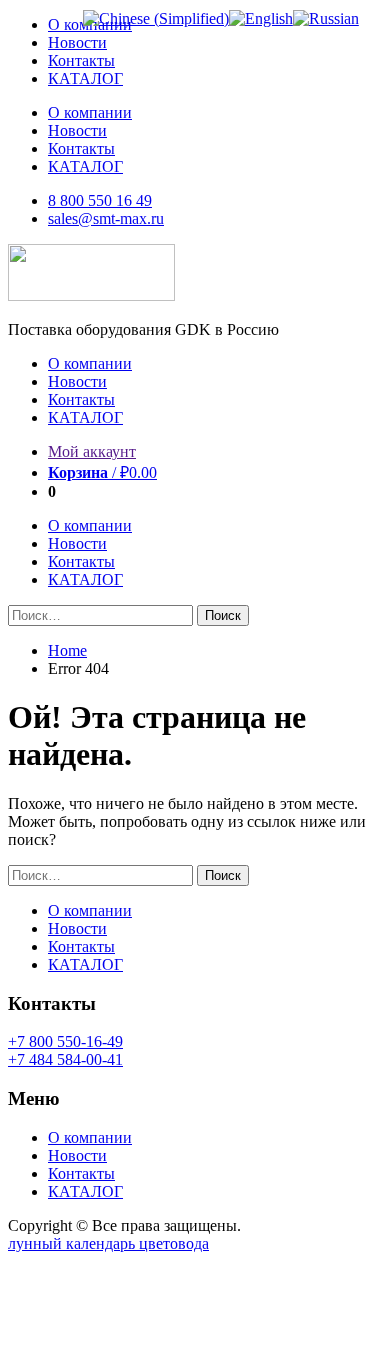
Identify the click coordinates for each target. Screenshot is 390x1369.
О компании (90, 112)
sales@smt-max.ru (106, 218)
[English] (261, 18)
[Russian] (326, 18)
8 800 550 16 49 (100, 200)
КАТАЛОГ (85, 78)
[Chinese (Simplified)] (156, 18)
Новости (77, 42)
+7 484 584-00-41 (65, 1059)
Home (67, 650)
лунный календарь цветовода (108, 1243)
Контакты (81, 60)
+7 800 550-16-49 (65, 1041)
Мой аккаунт (92, 451)
